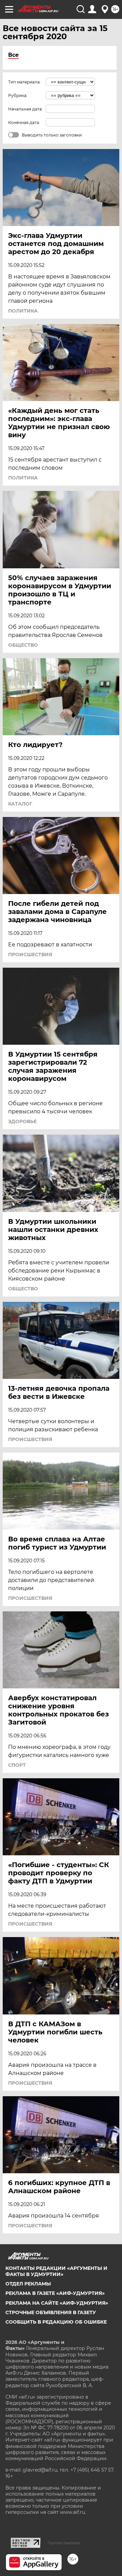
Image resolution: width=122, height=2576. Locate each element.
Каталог (20, 804)
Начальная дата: (25, 109)
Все (13, 55)
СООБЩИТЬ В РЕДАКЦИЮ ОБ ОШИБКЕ (56, 2322)
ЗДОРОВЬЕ (22, 1121)
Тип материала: (24, 82)
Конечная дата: (24, 122)
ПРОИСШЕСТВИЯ (30, 955)
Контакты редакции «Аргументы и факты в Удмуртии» (56, 2271)
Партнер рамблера (64, 2543)
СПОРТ (17, 1765)
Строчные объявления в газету (51, 2312)
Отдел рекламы (28, 2284)
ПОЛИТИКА (23, 311)
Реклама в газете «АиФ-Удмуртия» (55, 2293)
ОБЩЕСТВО (23, 645)
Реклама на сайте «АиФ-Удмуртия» (57, 2303)
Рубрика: (18, 95)
